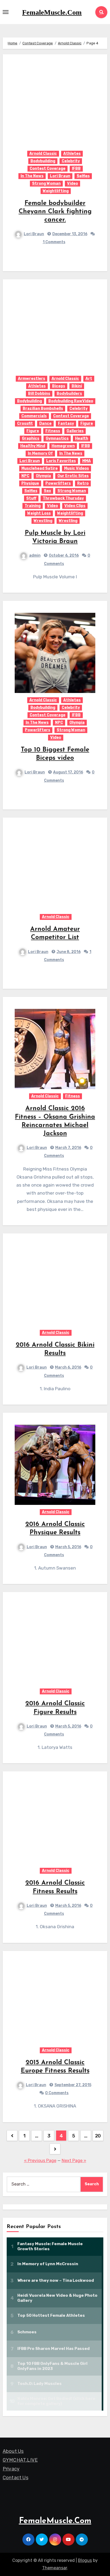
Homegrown (63, 446)
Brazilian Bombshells (43, 408)
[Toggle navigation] (6, 12)
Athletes (72, 154)
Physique (30, 483)
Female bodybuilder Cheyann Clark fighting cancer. (55, 212)
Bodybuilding (43, 161)
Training (33, 506)
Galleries (75, 431)
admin (35, 555)
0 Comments (57, 2093)
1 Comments (54, 242)
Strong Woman (46, 183)
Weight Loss (39, 513)
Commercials (34, 416)
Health (82, 438)
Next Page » (74, 2161)
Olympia (43, 476)
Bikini (77, 386)
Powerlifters (58, 483)
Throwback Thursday (63, 498)
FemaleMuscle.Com (52, 12)
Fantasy (66, 423)
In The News (32, 176)
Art (89, 379)
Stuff (31, 498)
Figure (87, 423)
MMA (87, 461)
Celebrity (71, 161)
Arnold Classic (43, 154)
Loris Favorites (61, 461)
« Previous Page (40, 2161)
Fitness (53, 431)
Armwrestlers (32, 379)
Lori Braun (60, 176)
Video (72, 183)
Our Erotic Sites (73, 476)
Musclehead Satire (40, 468)
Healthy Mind (33, 446)
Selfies (83, 176)
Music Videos (76, 468)
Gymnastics (57, 438)
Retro (83, 483)
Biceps (59, 386)
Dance (45, 423)
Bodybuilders (69, 394)
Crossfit (25, 423)
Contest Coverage (48, 168)
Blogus (85, 2560)
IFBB (76, 168)
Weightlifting (56, 191)
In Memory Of (40, 453)
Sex (47, 491)
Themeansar (55, 2568)
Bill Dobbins (39, 394)
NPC (25, 476)
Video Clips (75, 506)
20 (98, 2136)
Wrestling (43, 521)
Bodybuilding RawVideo (71, 401)
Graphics (31, 438)
